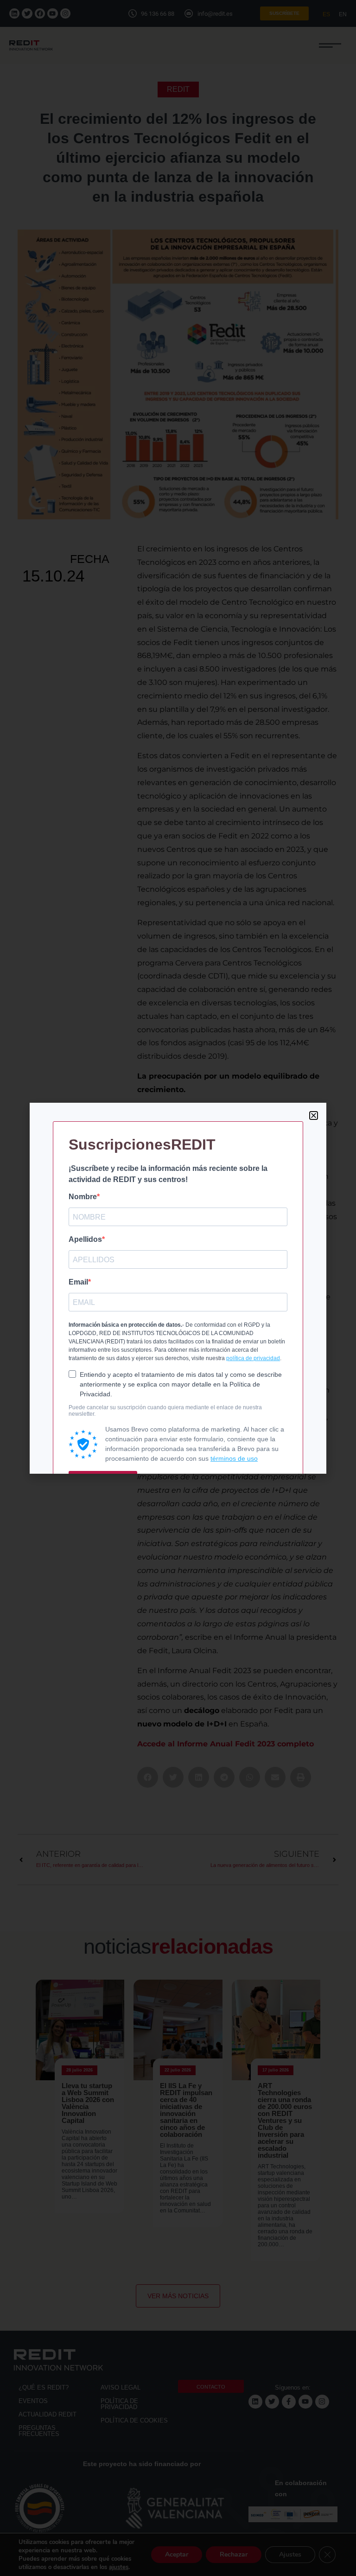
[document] (178, 1288)
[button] (314, 1115)
